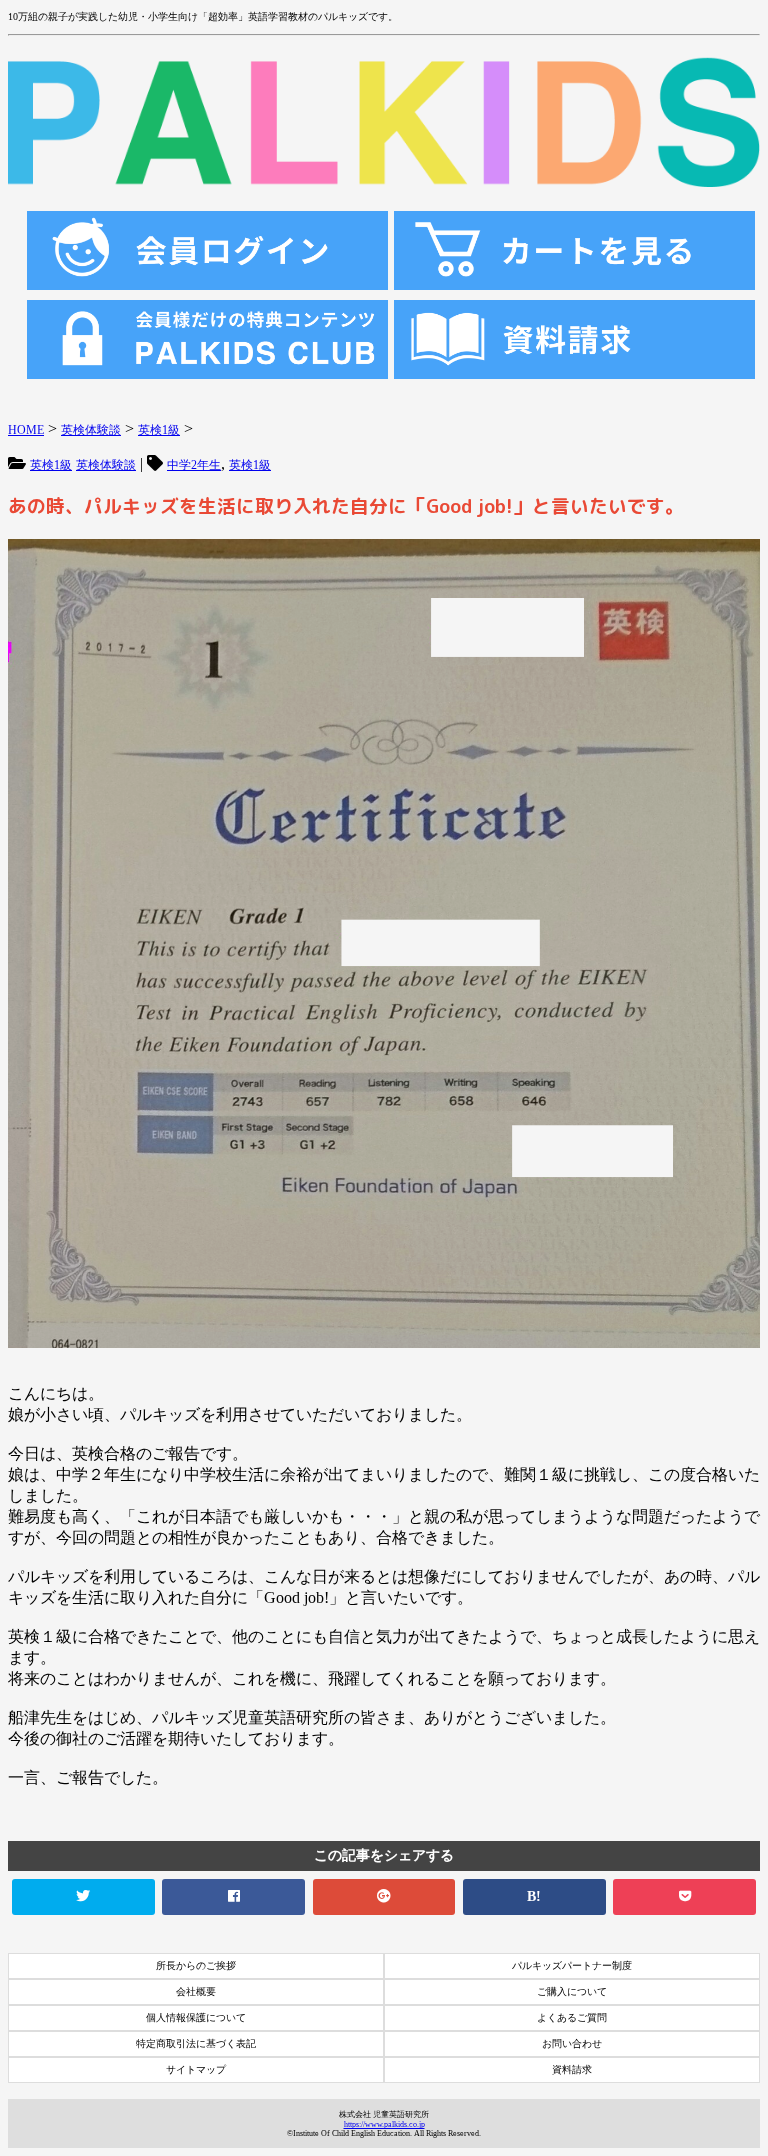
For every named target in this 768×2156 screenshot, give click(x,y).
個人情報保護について (196, 2017)
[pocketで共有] (684, 1897)
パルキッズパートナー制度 (572, 1965)
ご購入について (572, 1991)
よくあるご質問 (572, 2017)
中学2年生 (194, 465)
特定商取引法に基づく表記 (196, 2043)
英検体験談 (106, 465)
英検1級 (51, 465)
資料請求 (572, 2069)
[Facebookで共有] (233, 1897)
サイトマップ (196, 2069)
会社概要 (196, 1991)
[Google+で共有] (384, 1897)
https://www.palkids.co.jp (384, 2124)
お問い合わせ (572, 2043)
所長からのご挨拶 (196, 1965)
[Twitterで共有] (83, 1897)
